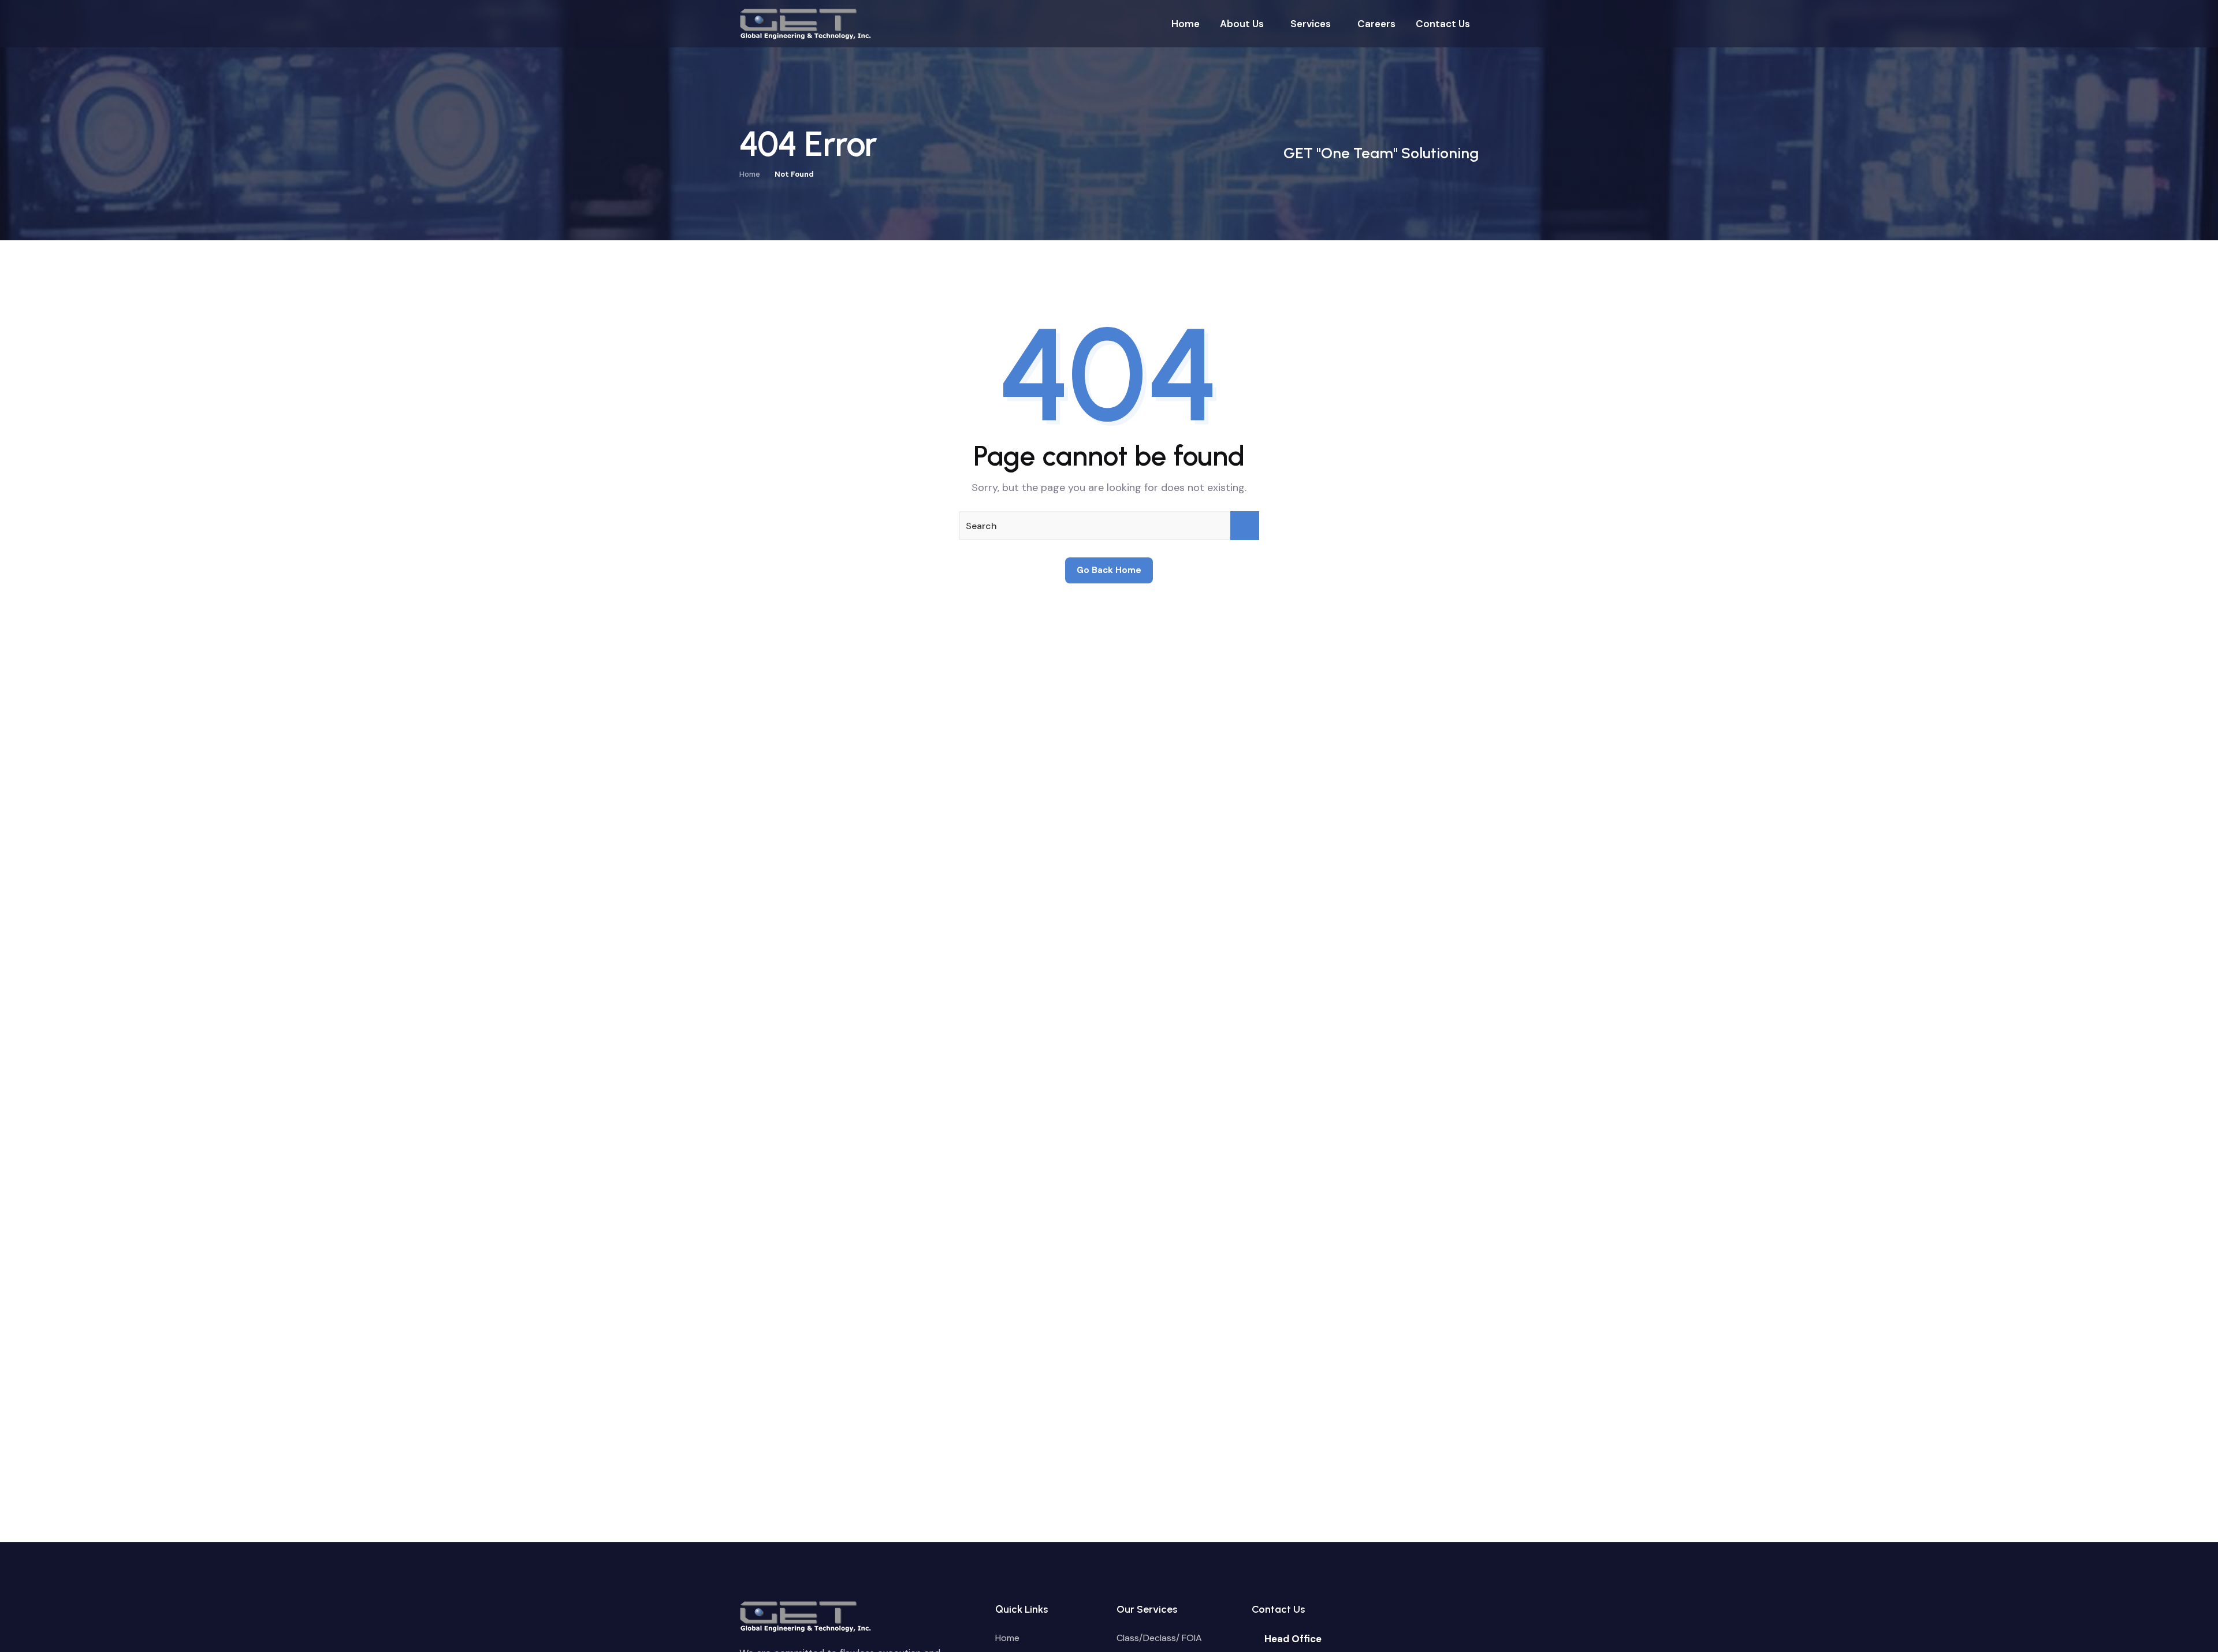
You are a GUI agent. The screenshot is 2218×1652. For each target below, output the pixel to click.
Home (750, 174)
